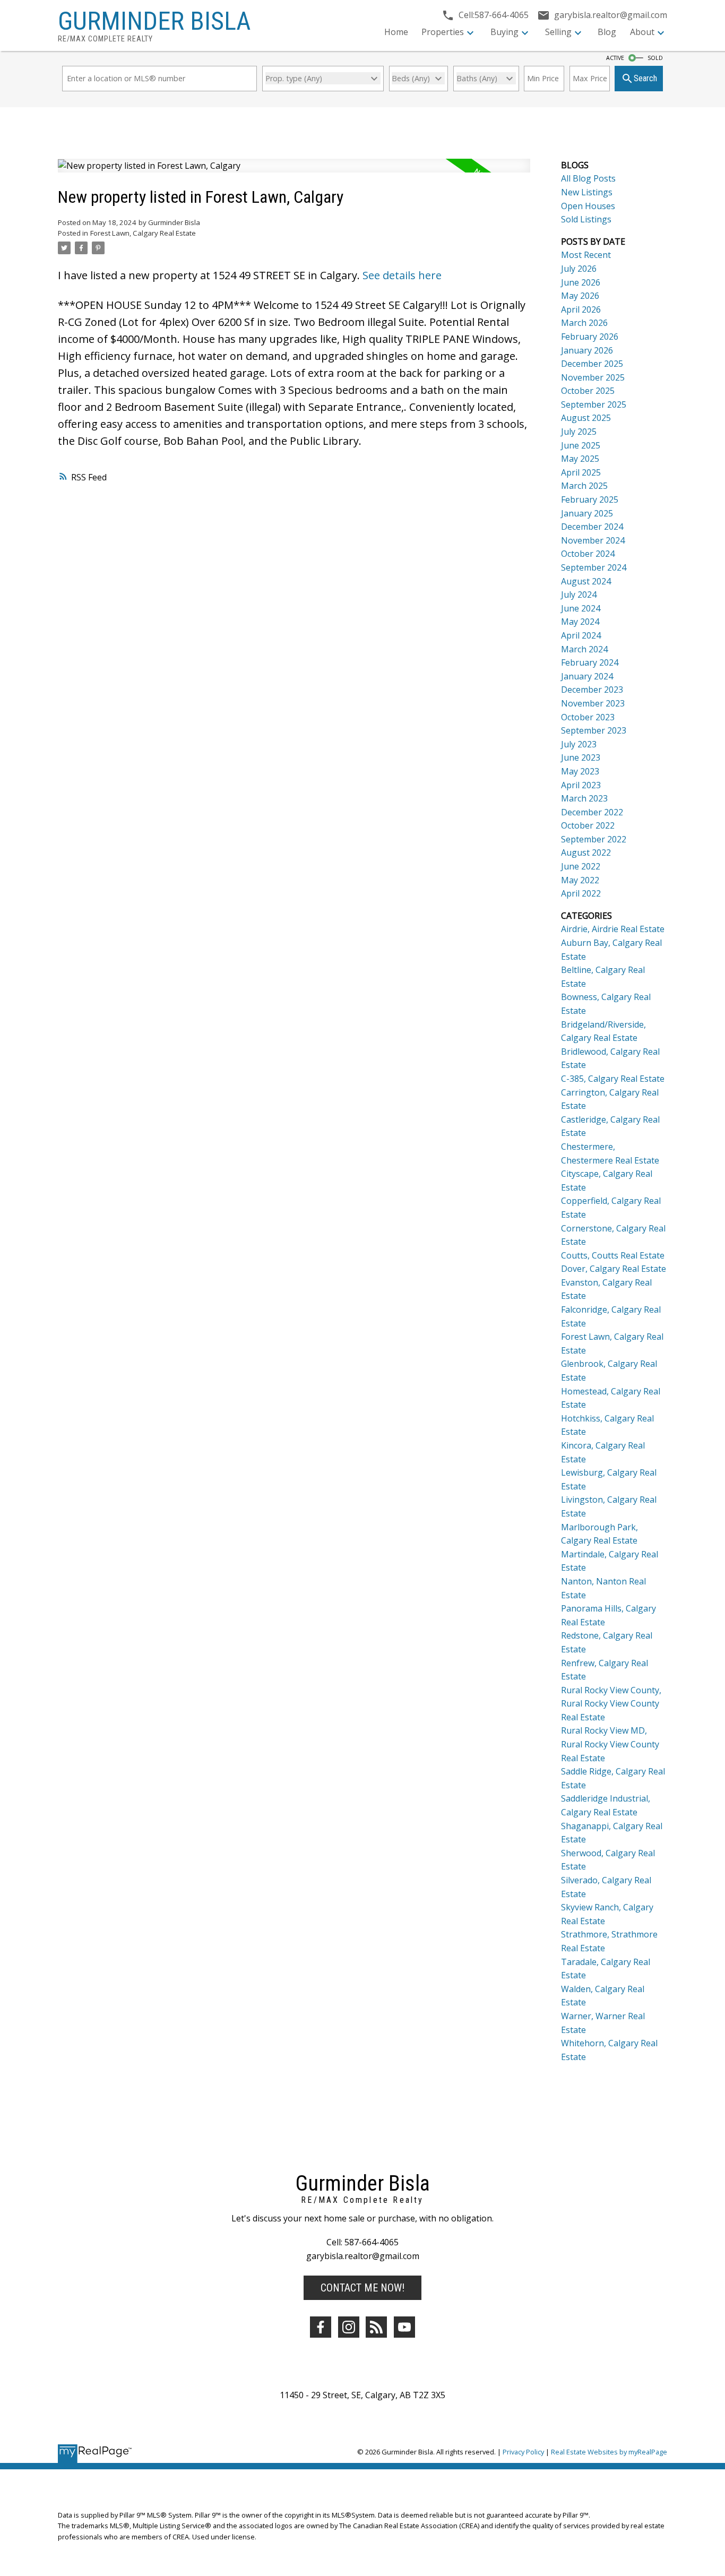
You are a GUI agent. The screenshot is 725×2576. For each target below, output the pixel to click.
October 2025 (588, 391)
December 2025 (592, 364)
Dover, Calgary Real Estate (614, 1269)
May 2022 (580, 880)
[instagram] (349, 2327)
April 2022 (581, 893)
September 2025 (594, 404)
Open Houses (588, 206)
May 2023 (580, 771)
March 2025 (584, 486)
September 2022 (594, 839)
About (642, 32)
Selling (558, 32)
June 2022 (581, 866)
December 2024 (592, 527)
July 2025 (579, 432)
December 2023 (592, 690)
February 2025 (590, 499)
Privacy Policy (523, 2452)
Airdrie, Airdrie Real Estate (613, 929)
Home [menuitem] (396, 32)
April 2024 (581, 635)
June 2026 (581, 282)
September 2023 (594, 730)
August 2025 (586, 418)
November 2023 (593, 703)
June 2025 (581, 445)
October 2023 (588, 717)
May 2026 (580, 296)
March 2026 (584, 323)
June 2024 (581, 608)
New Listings (587, 192)
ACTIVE (615, 58)
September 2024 (594, 567)
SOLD (655, 58)
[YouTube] (404, 2327)
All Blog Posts (588, 178)
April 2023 (581, 785)
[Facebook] (321, 2327)
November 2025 (593, 377)
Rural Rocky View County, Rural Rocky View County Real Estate (611, 1704)
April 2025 (581, 472)
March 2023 (584, 798)
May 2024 (580, 622)
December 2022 (592, 812)
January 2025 (587, 513)
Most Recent (586, 255)
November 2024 (593, 540)
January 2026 (587, 350)
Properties (443, 32)
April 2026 (581, 309)
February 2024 (590, 662)
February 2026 (590, 337)
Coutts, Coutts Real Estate (613, 1255)
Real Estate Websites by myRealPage (609, 2452)
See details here (402, 275)
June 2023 (581, 757)
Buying (504, 32)
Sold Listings (586, 219)
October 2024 (588, 554)
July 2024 (579, 595)
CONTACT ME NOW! (362, 2288)
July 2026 (579, 269)
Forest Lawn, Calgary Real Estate (143, 233)
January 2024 (587, 676)
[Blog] (376, 2327)
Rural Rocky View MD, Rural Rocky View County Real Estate (610, 1744)
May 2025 (580, 459)
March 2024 (584, 649)
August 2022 (586, 852)
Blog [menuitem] (607, 32)
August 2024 (586, 581)
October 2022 (588, 825)
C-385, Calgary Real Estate (613, 1079)
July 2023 (579, 744)
